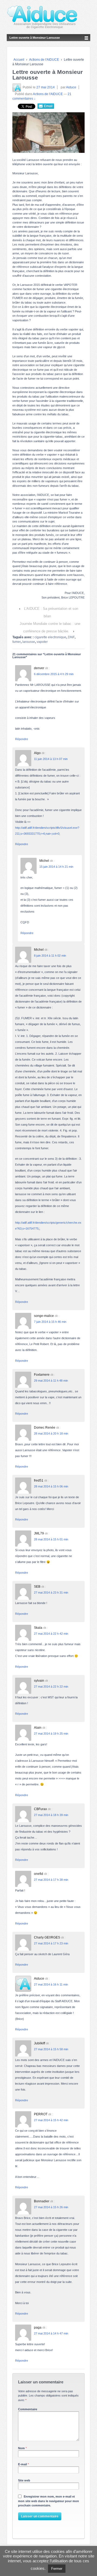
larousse (29, 642)
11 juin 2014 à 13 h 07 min (51, 759)
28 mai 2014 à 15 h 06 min (51, 1486)
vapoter (42, 642)
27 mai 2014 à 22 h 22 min (51, 1687)
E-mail (22, 2464)
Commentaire (28, 2409)
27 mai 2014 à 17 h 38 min (51, 1880)
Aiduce (71, 87)
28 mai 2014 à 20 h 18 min (51, 1433)
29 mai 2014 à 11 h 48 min (51, 1381)
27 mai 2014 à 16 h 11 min (51, 1984)
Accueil (19, 60)
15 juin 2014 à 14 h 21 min (56, 867)
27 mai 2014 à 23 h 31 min (51, 1593)
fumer (17, 642)
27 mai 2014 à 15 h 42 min (51, 2120)
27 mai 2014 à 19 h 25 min (51, 1734)
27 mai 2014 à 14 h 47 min (51, 2333)
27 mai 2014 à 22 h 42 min (51, 1634)
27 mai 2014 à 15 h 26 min (51, 2207)
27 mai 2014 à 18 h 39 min (51, 1815)
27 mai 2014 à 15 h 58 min (51, 2049)
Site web (24, 2480)
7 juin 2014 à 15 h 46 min (50, 1322)
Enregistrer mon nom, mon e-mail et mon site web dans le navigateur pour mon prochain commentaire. (48, 2501)
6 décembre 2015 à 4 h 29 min (54, 674)
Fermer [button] (57, 2569)
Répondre (22, 739)
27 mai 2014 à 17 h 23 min (51, 1943)
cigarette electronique (50, 637)
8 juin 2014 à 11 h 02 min (50, 956)
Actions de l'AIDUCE (44, 60)
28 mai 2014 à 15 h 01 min (51, 1539)
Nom (21, 2448)
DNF (71, 637)
